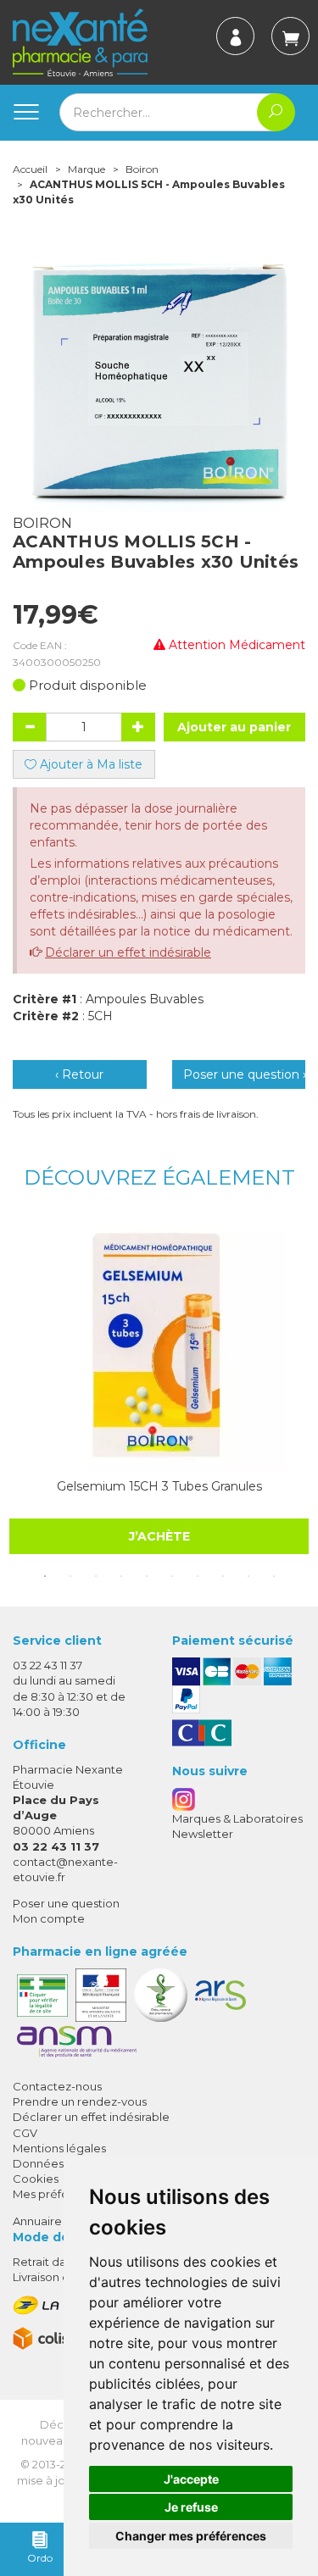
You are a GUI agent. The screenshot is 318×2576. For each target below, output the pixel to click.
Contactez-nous (57, 2086)
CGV (25, 2133)
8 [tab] (223, 1576)
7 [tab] (198, 1576)
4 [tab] (121, 1576)
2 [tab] (70, 1576)
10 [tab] (274, 1576)
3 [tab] (96, 1576)
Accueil (30, 169)
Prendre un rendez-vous (80, 2101)
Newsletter (203, 1834)
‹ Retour (79, 1074)
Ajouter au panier (234, 727)
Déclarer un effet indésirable (128, 952)
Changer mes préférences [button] (191, 2536)
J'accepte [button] (191, 2479)
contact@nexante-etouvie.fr (65, 1869)
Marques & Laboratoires (237, 1818)
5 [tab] (147, 1576)
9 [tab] (248, 1576)
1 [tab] (45, 1576)
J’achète (159, 1536)
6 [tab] (172, 1576)
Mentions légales (59, 2148)
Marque (86, 169)
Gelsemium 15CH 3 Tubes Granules (159, 1486)
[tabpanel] (159, 1386)
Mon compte (49, 1918)
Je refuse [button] (191, 2507)
